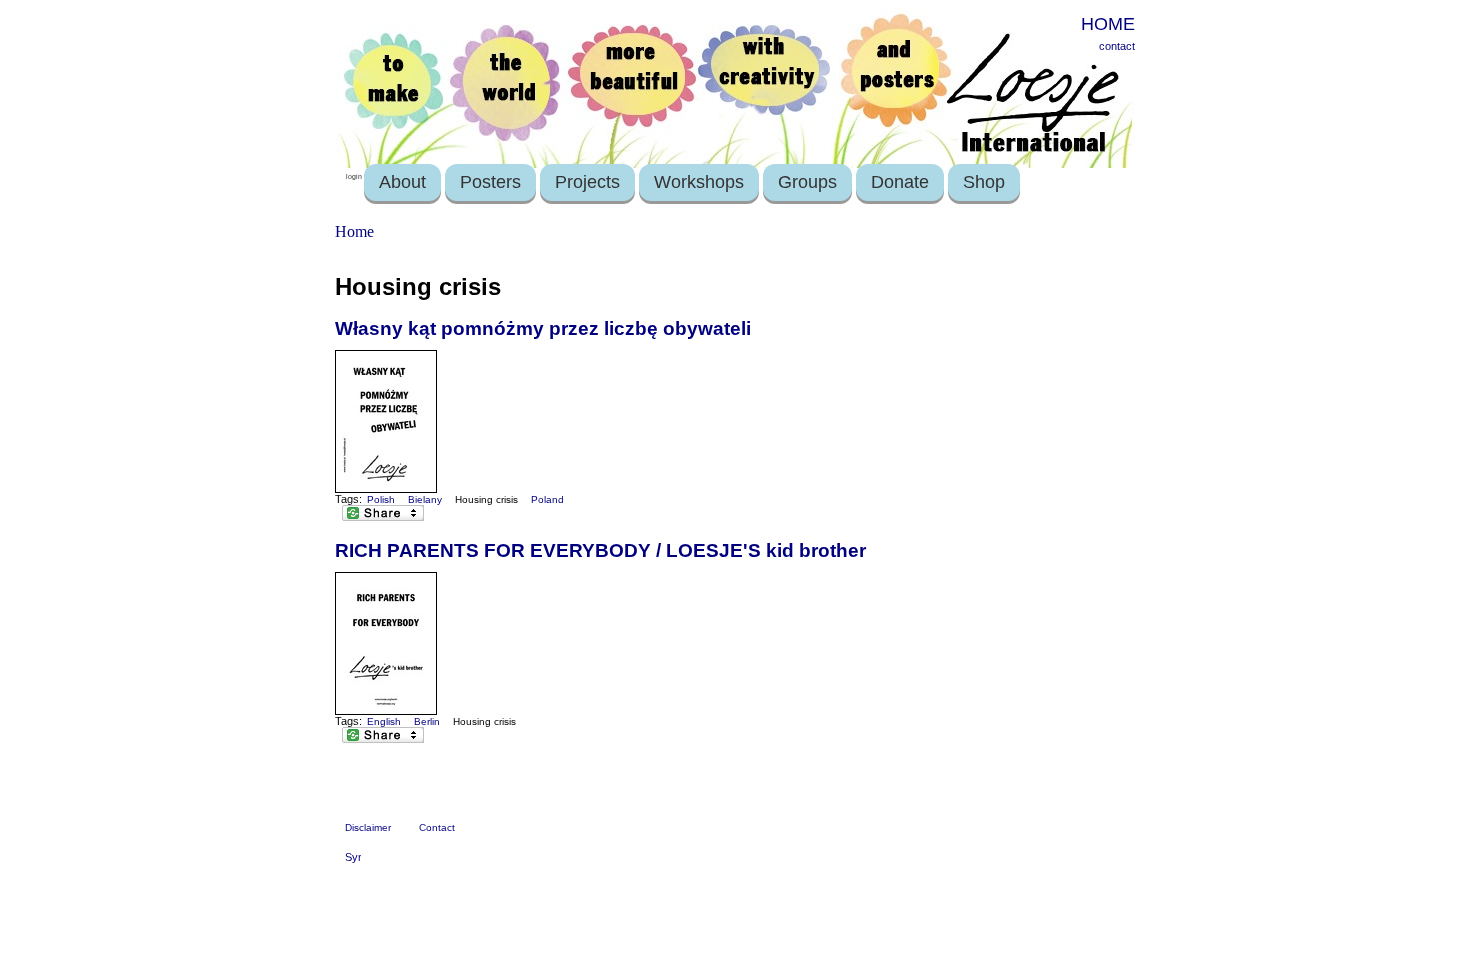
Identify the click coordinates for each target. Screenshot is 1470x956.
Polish (381, 499)
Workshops (699, 182)
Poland (547, 499)
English (384, 721)
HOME (1108, 24)
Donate (900, 182)
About (402, 182)
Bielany (425, 499)
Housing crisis (486, 499)
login (354, 176)
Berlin (427, 721)
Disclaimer (368, 827)
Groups (807, 182)
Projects (587, 182)
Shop (984, 182)
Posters (490, 182)
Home (354, 231)
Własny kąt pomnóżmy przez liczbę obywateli (543, 328)
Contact (437, 827)
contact (1117, 46)
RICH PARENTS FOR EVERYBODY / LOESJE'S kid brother (600, 550)
